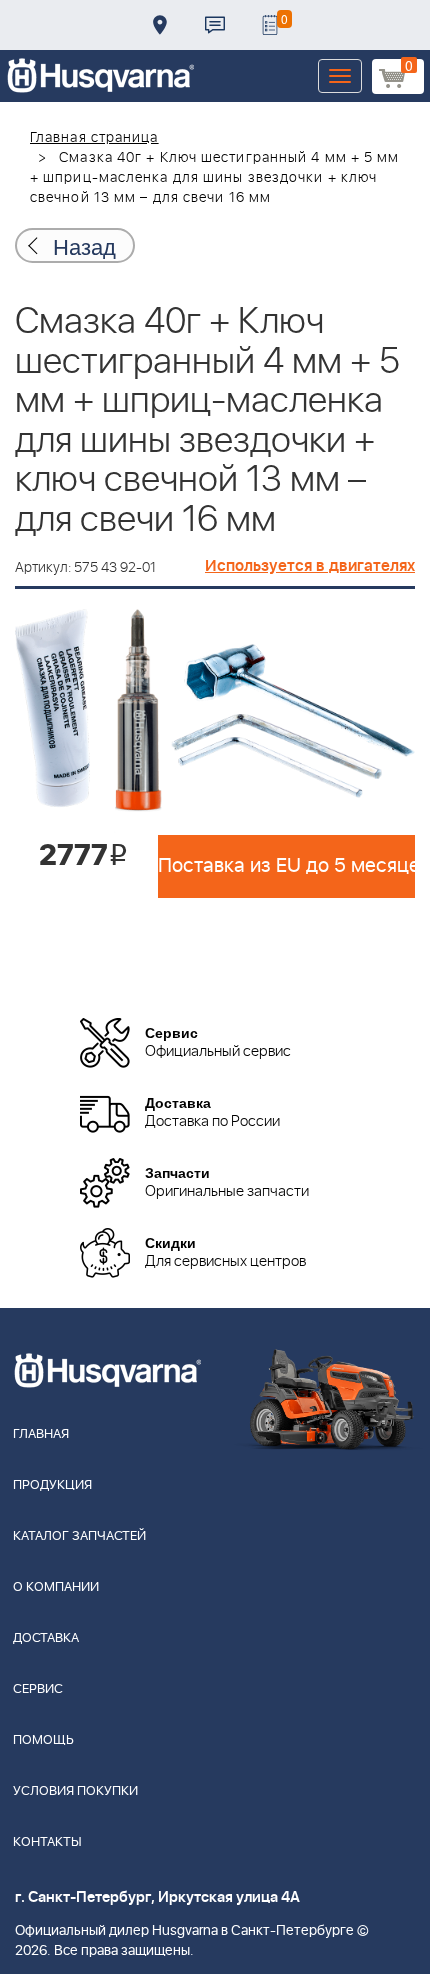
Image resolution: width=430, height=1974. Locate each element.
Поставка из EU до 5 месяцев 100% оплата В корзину (286, 866)
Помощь (43, 1740)
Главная (41, 1434)
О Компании (56, 1587)
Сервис (38, 1689)
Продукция (52, 1485)
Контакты (215, 25)
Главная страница (94, 138)
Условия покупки (75, 1791)
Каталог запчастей (79, 1536)
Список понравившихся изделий (270, 25)
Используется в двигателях (310, 566)
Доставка (160, 25)
